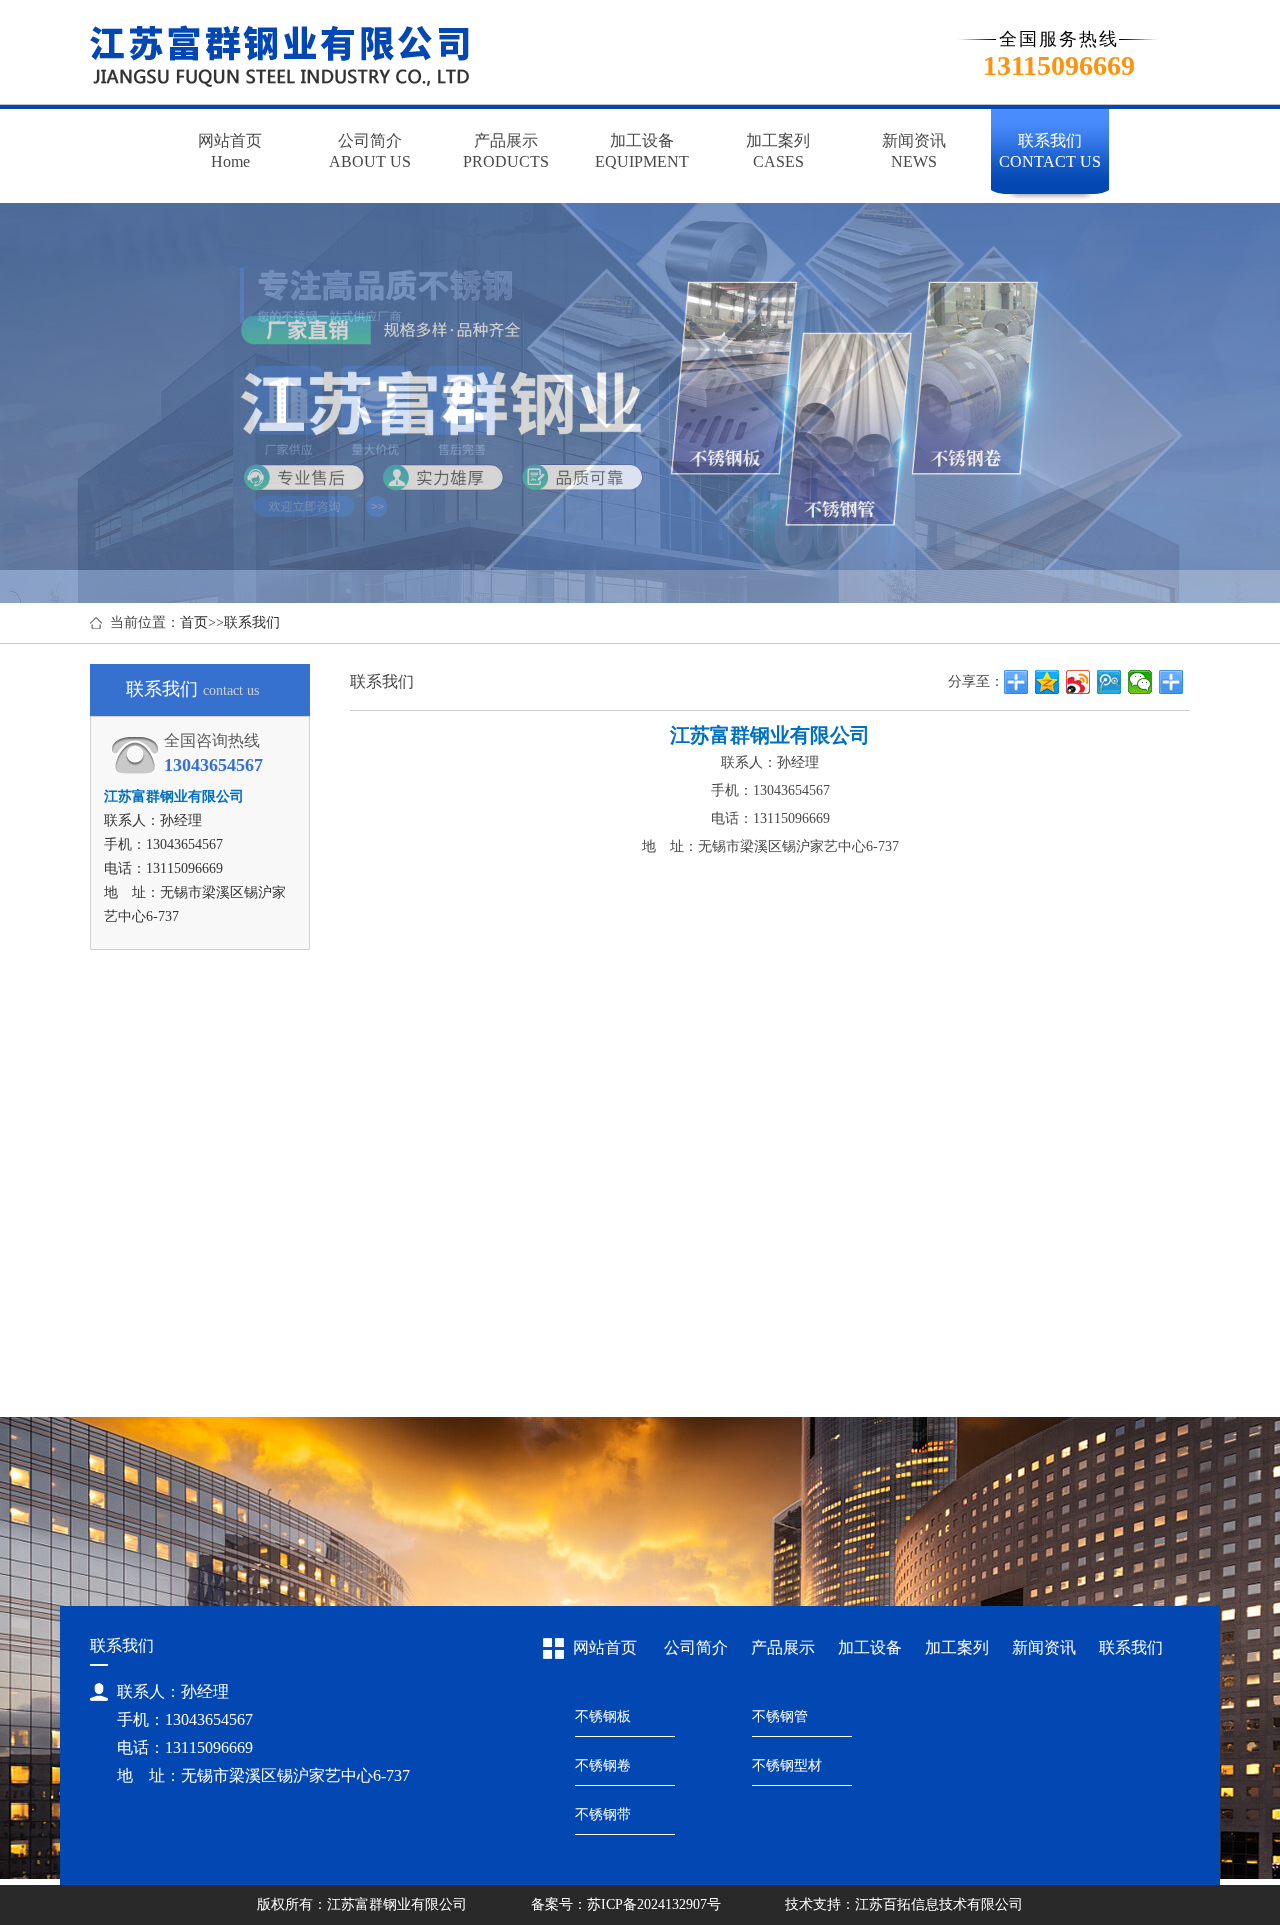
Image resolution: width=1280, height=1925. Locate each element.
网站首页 (605, 1647)
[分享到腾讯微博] (1109, 682)
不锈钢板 (603, 1716)
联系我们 (252, 622)
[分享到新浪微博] (1078, 682)
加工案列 (957, 1647)
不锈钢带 (603, 1814)
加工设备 (870, 1647)
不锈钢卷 (603, 1765)
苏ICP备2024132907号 (654, 1904)
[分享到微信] (1140, 682)
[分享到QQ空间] (1047, 682)
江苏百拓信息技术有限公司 (939, 1904)
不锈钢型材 (787, 1765)
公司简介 (696, 1647)
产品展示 (783, 1647)
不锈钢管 (780, 1716)
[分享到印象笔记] (1171, 682)
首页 (194, 622)
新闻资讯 (1044, 1647)
